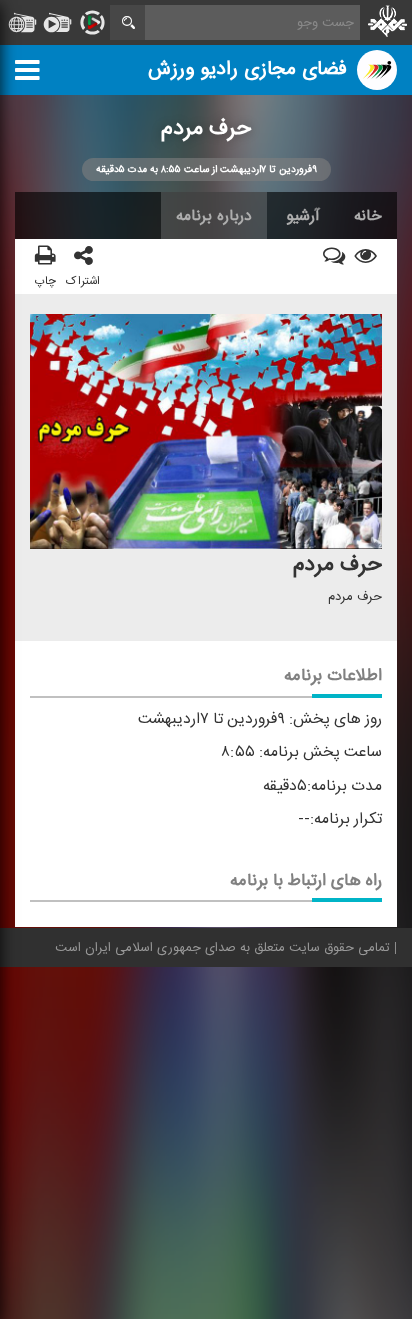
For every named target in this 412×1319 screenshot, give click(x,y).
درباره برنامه (214, 216)
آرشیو (303, 216)
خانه (368, 216)
